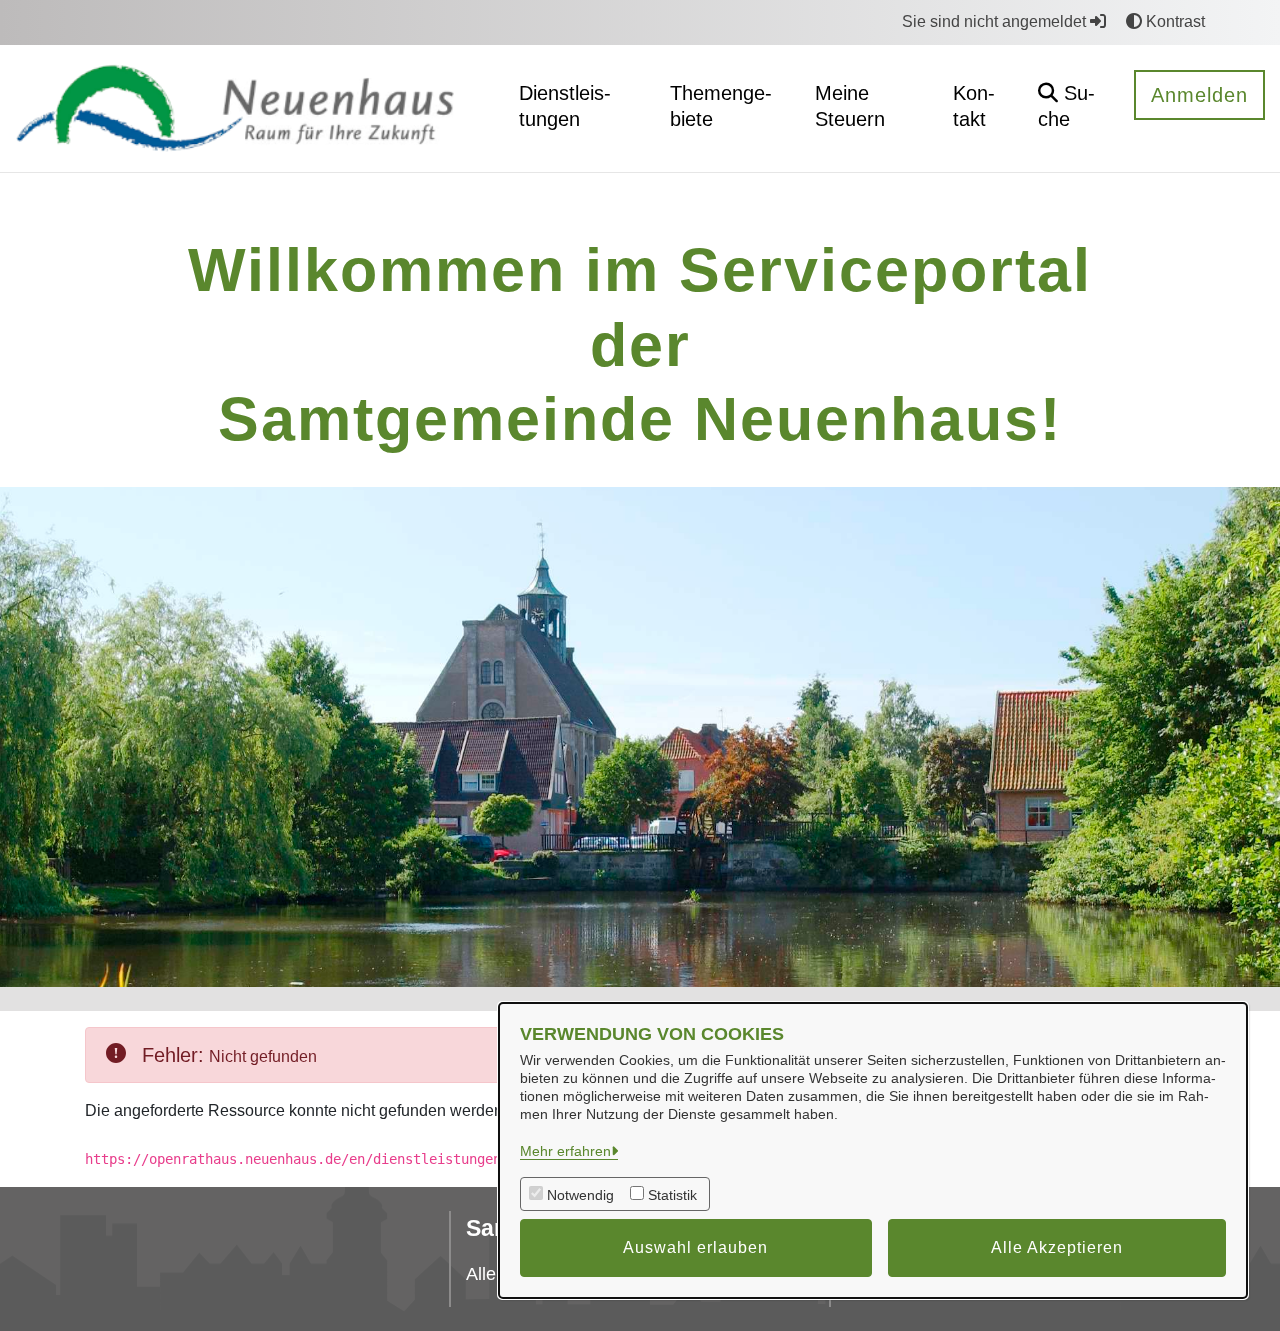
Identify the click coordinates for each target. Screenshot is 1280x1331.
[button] (1070, 108)
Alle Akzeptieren (1057, 1247)
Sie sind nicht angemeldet (996, 21)
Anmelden (1199, 95)
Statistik (672, 1195)
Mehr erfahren (565, 1151)
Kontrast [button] (1173, 21)
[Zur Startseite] (251, 107)
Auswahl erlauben (695, 1247)
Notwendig (580, 1195)
